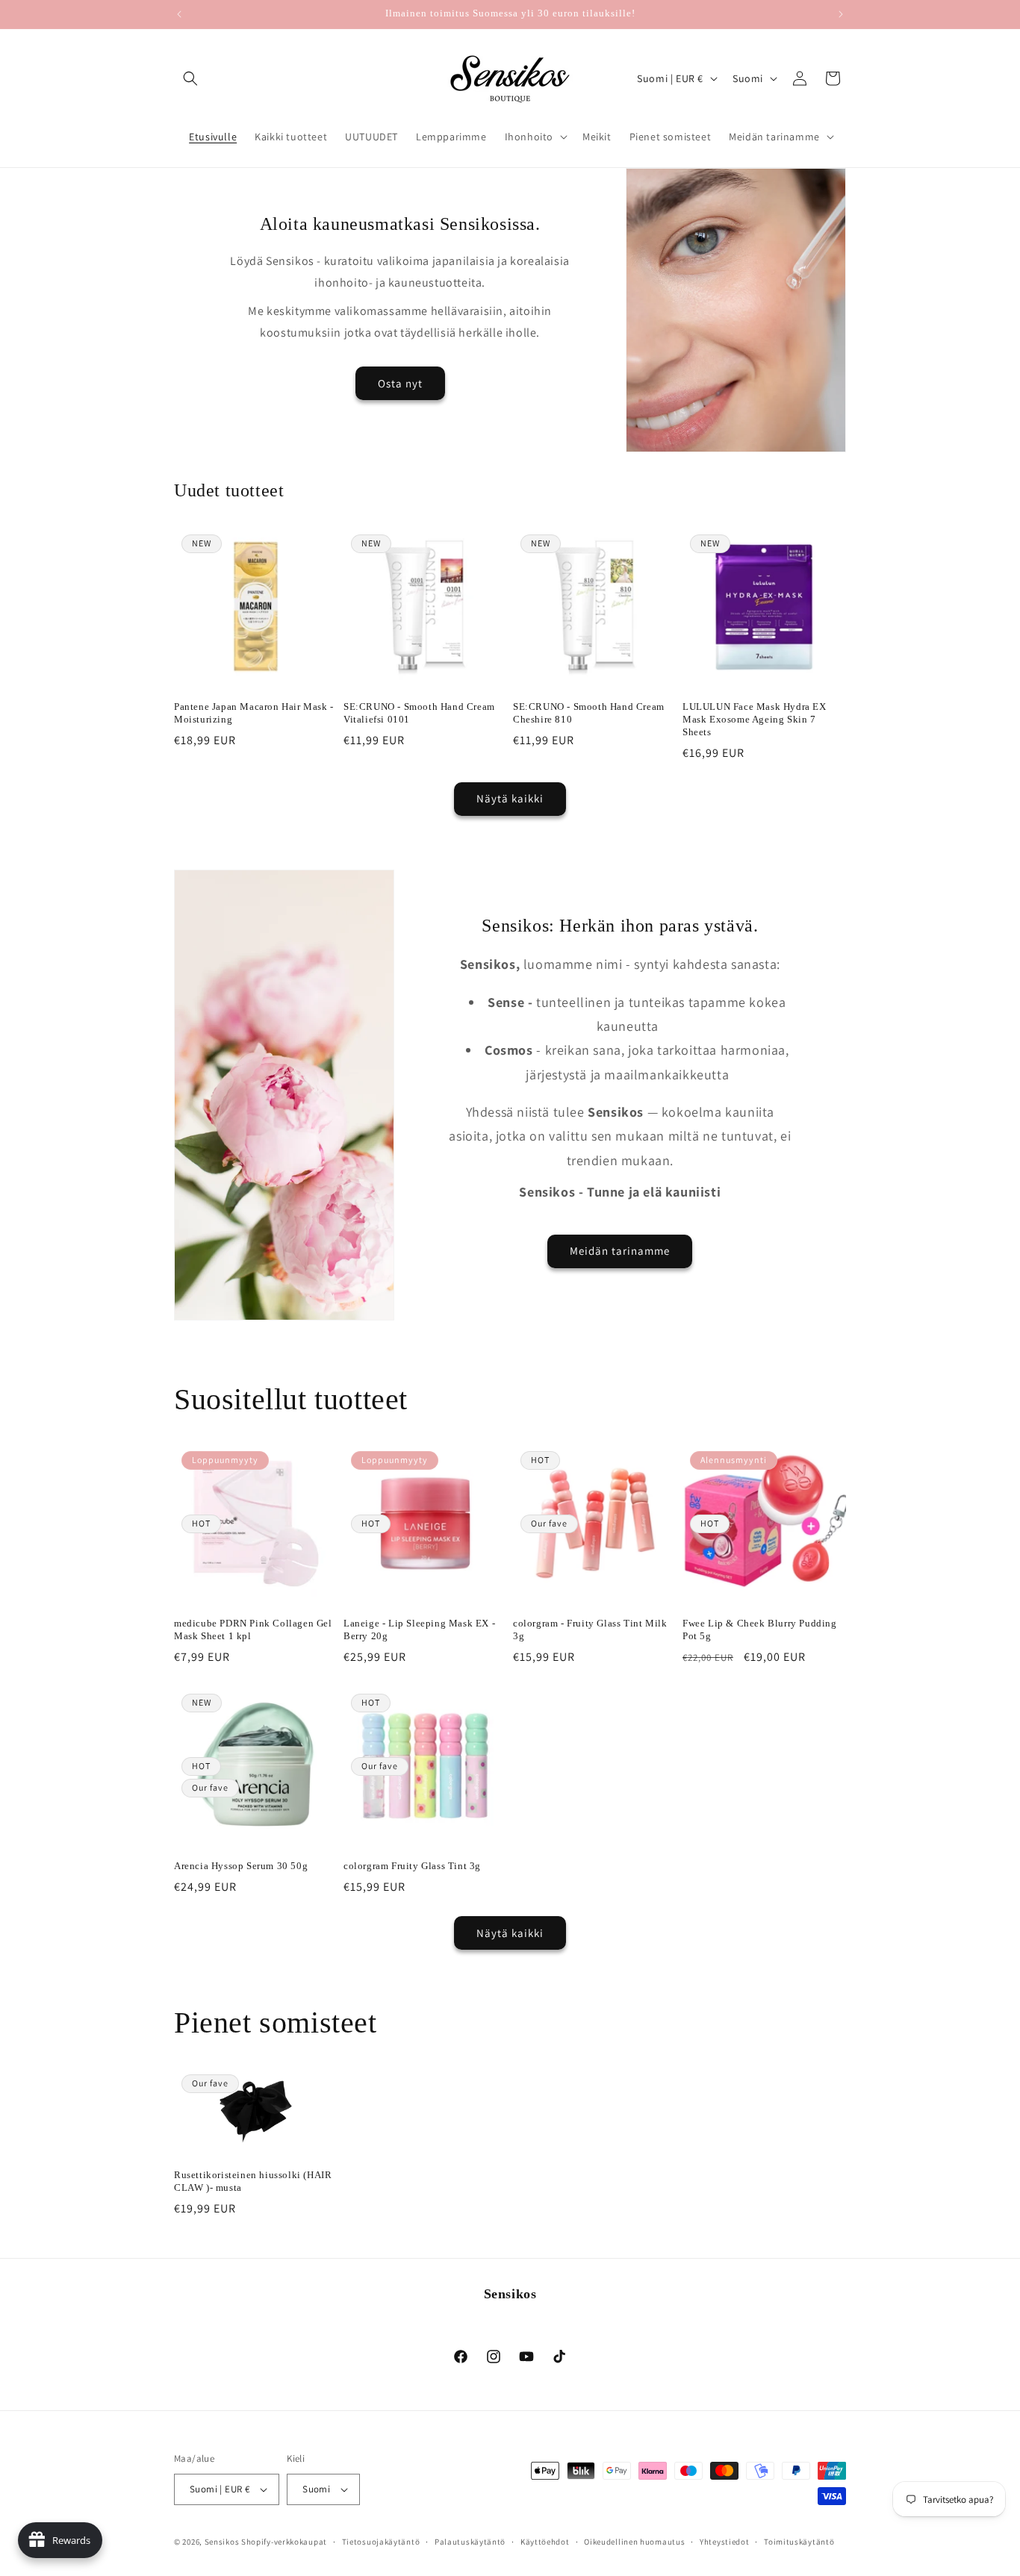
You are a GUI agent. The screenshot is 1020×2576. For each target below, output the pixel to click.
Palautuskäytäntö (470, 2541)
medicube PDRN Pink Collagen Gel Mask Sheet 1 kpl (253, 1630)
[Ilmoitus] (841, 14)
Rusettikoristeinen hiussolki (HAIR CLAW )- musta (253, 2181)
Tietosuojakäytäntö (381, 2541)
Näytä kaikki (510, 798)
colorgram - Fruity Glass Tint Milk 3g (590, 1630)
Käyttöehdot (545, 2541)
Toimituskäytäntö (799, 2541)
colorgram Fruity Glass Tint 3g (412, 1866)
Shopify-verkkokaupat (284, 2542)
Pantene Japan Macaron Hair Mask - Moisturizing (254, 713)
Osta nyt (400, 383)
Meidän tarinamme (620, 1251)
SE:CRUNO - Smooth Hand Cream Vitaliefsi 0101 (419, 713)
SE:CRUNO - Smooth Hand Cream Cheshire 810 (589, 713)
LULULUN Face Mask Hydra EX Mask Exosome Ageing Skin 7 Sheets (755, 719)
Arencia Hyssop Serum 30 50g (241, 1866)
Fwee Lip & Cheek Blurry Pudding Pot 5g (760, 1630)
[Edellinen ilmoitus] (179, 14)
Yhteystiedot (724, 2541)
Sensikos (222, 2542)
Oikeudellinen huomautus (634, 2541)
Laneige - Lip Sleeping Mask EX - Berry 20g (419, 1630)
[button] (190, 78)
